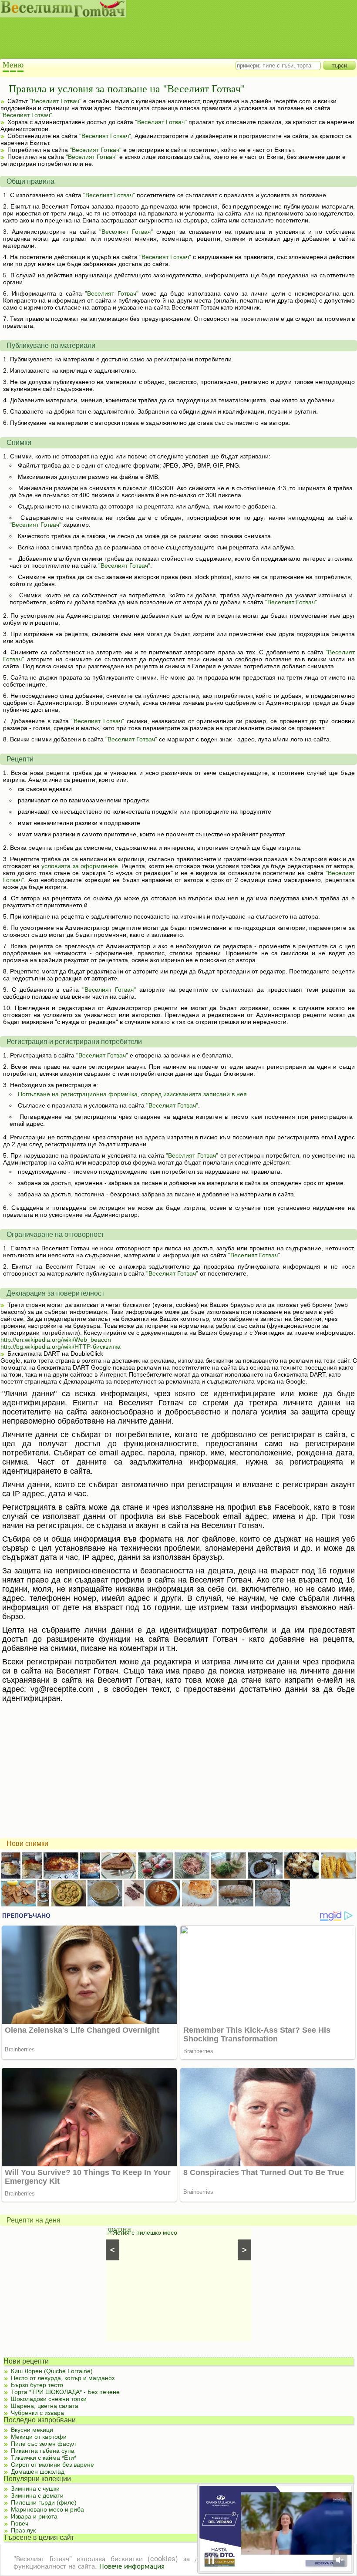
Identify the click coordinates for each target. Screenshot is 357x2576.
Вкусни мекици (32, 2430)
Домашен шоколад (38, 2472)
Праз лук (23, 2530)
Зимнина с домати (37, 2495)
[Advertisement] (170, 39)
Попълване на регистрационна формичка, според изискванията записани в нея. (133, 1094)
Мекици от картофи (39, 2437)
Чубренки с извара (37, 2413)
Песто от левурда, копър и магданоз (63, 2378)
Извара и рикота (34, 2516)
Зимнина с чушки (35, 2488)
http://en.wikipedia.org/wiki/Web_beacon (56, 1340)
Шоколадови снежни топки (49, 2399)
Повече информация (132, 2565)
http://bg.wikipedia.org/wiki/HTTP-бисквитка (61, 1347)
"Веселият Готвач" (56, 101)
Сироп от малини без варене (52, 2465)
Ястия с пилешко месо (145, 2233)
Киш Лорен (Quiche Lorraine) (52, 2371)
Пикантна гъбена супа (43, 2451)
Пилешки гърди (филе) (44, 2502)
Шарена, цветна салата (45, 2406)
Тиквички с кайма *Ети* (44, 2458)
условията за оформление (79, 866)
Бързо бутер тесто (37, 2385)
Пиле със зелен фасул (43, 2444)
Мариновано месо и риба (47, 2509)
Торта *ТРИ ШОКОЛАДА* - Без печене (65, 2392)
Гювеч (20, 2523)
